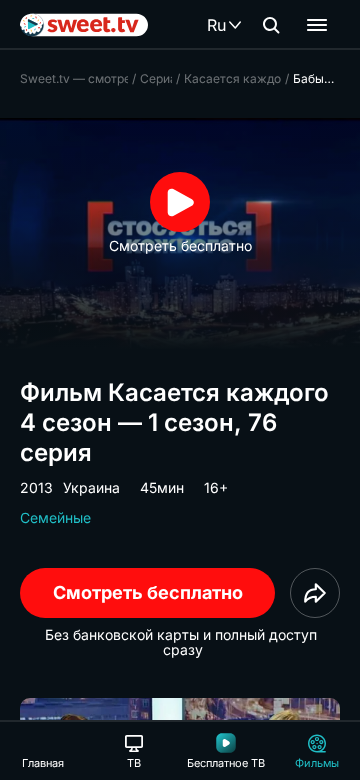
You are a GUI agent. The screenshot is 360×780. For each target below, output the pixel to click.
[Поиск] (271, 25)
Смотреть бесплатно (148, 592)
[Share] (315, 593)
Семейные (55, 517)
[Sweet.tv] (84, 25)
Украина (91, 487)
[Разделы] (317, 25)
